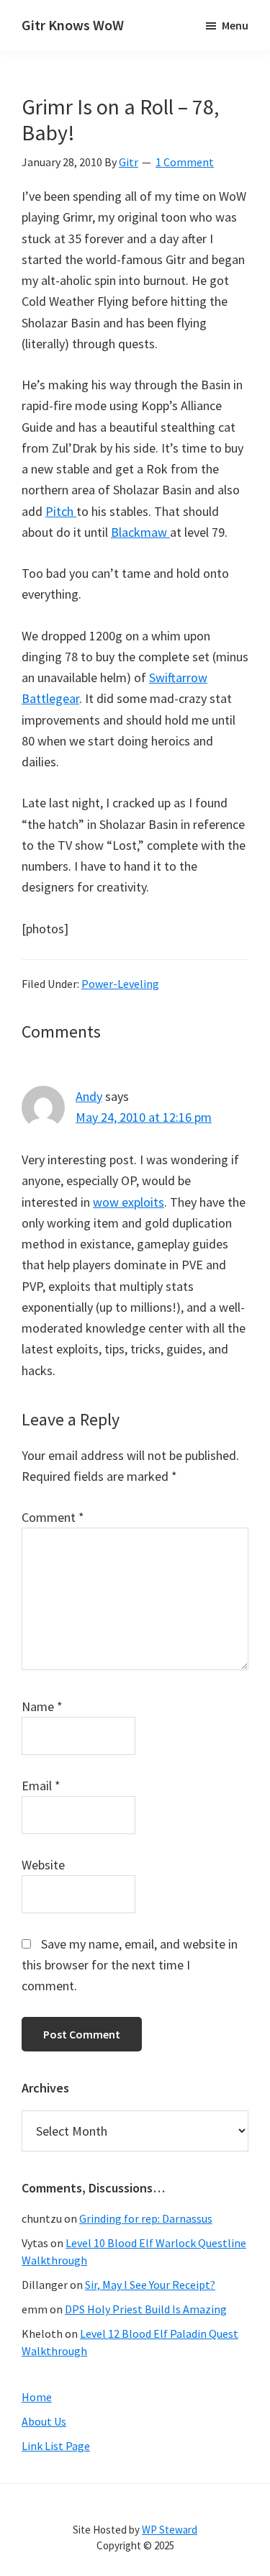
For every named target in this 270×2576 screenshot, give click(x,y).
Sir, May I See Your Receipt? (150, 2285)
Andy (89, 1096)
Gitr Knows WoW (73, 25)
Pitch (61, 511)
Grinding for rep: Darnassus (146, 2218)
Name (42, 1706)
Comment (53, 1517)
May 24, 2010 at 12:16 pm (144, 1117)
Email (41, 1786)
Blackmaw (140, 532)
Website (43, 1865)
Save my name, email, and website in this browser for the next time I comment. (130, 1965)
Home (37, 2397)
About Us (44, 2421)
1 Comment (185, 162)
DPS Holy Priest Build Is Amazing (146, 2309)
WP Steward (170, 2530)
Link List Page (56, 2446)
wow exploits (129, 1202)
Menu (235, 25)
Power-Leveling (120, 984)
